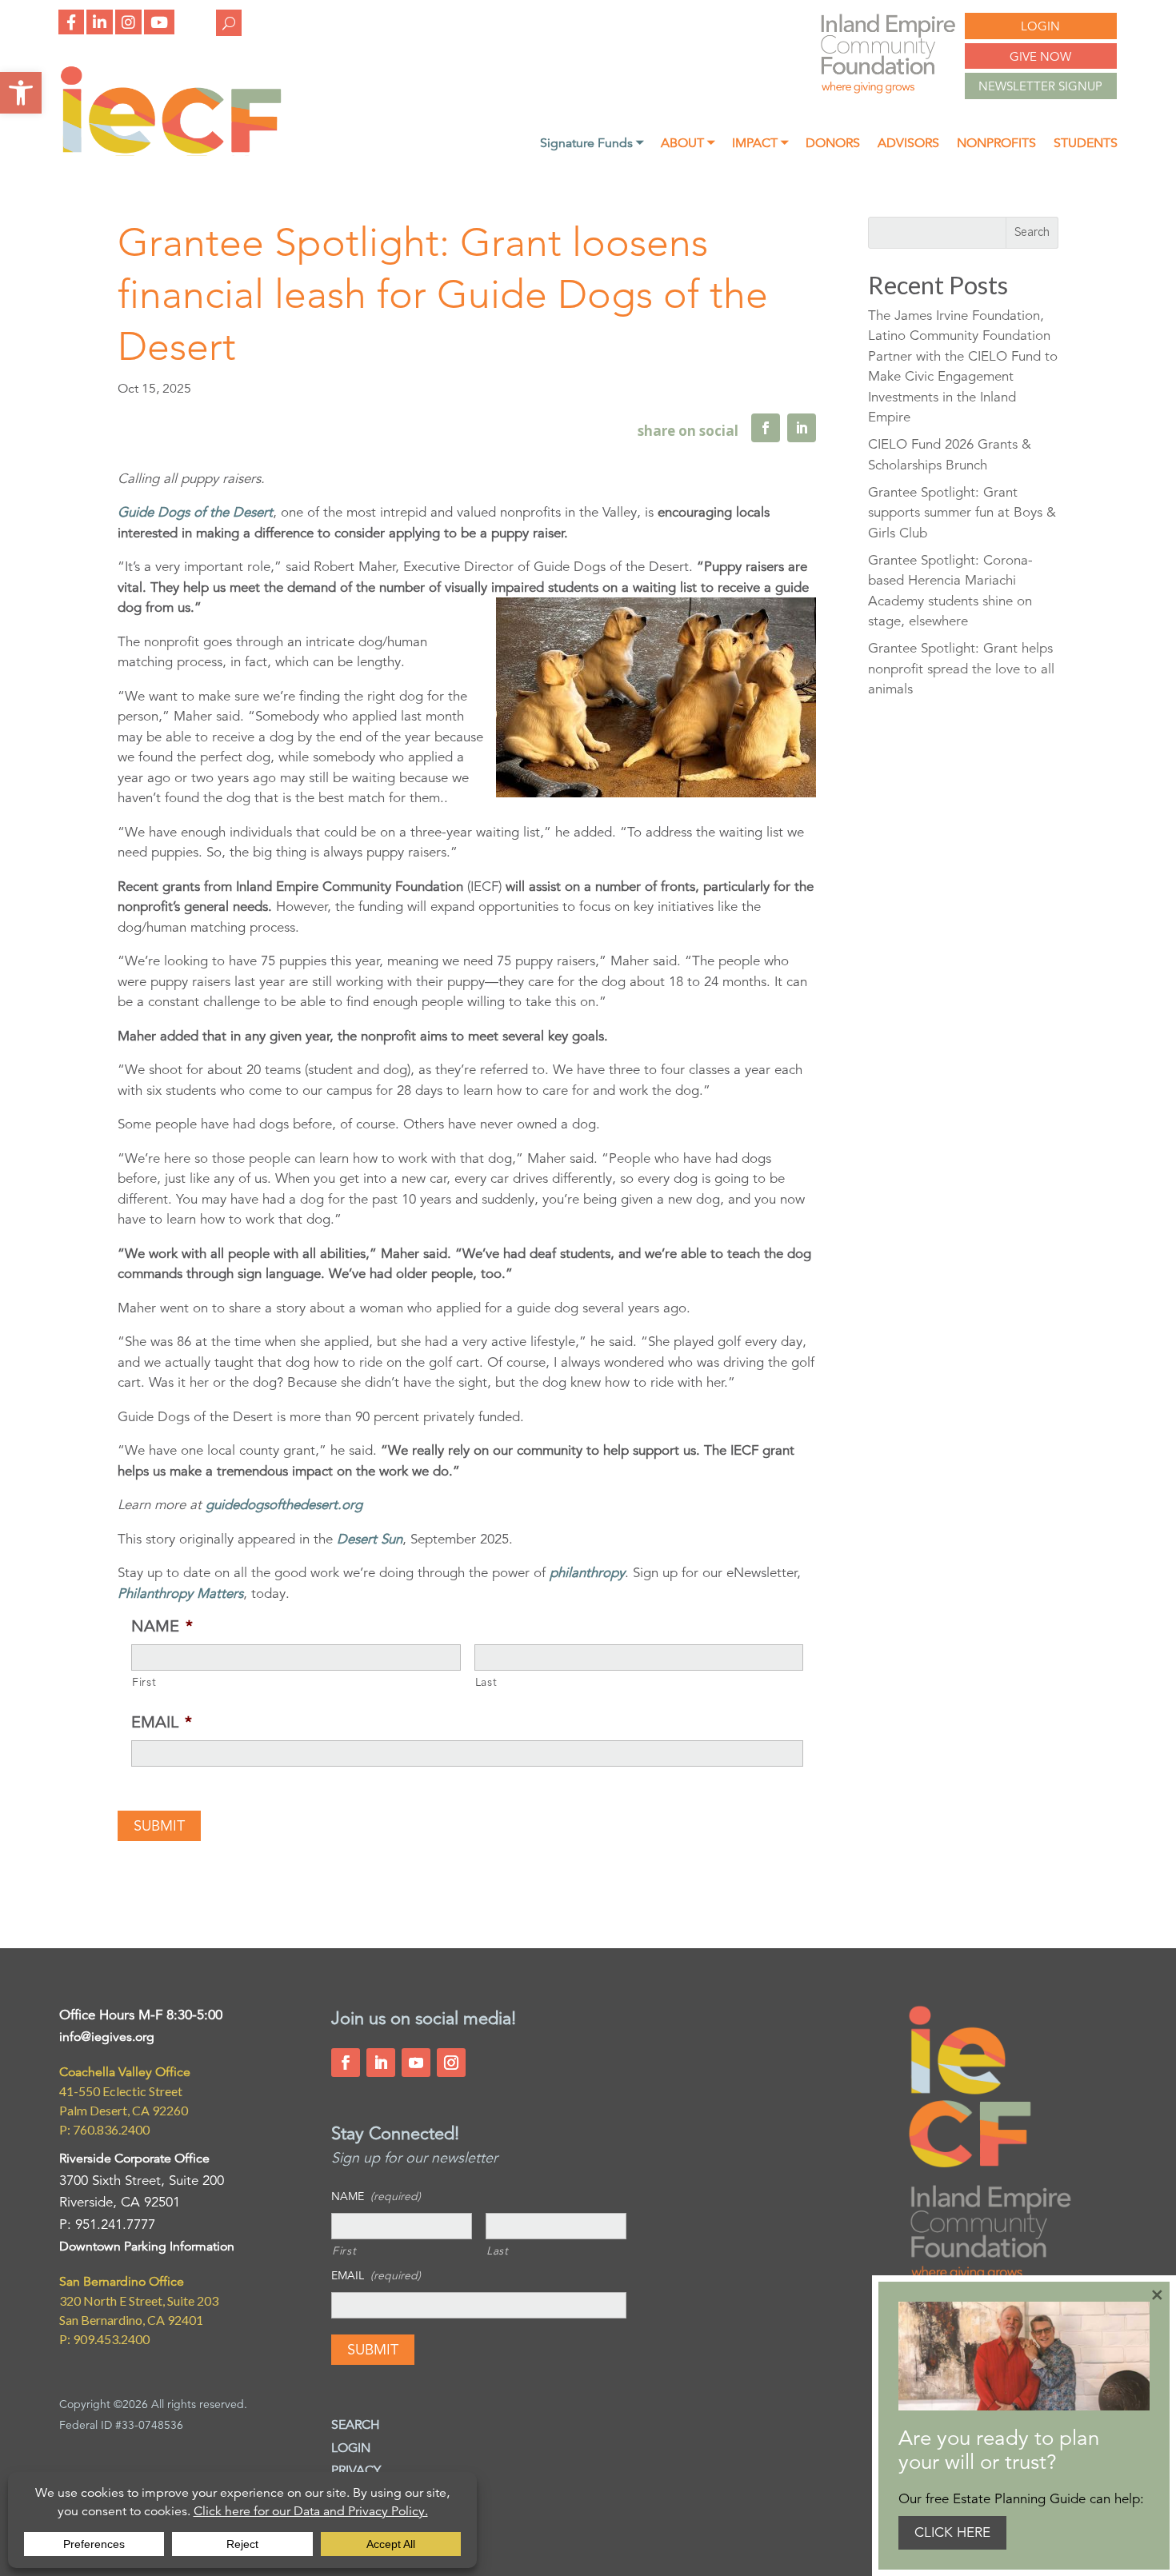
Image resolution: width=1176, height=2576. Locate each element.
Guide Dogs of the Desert (195, 512)
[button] (21, 93)
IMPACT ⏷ (760, 144)
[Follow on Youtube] (416, 2063)
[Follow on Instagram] (451, 2063)
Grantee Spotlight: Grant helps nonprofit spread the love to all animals (961, 669)
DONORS (833, 144)
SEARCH (356, 2425)
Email (162, 1722)
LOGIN (1040, 26)
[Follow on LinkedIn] (381, 2063)
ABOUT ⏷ (688, 144)
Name (162, 1626)
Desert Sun (370, 1539)
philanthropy (587, 1573)
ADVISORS (908, 144)
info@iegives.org (107, 2037)
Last (486, 1682)
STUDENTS (1086, 144)
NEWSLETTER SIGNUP (1040, 86)
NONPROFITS (996, 144)
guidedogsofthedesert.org (284, 1505)
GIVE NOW (1040, 56)
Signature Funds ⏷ (592, 144)
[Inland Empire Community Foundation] (171, 152)
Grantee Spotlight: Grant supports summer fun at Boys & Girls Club (962, 513)
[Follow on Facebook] (346, 2063)
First (144, 1682)
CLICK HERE (952, 2532)
